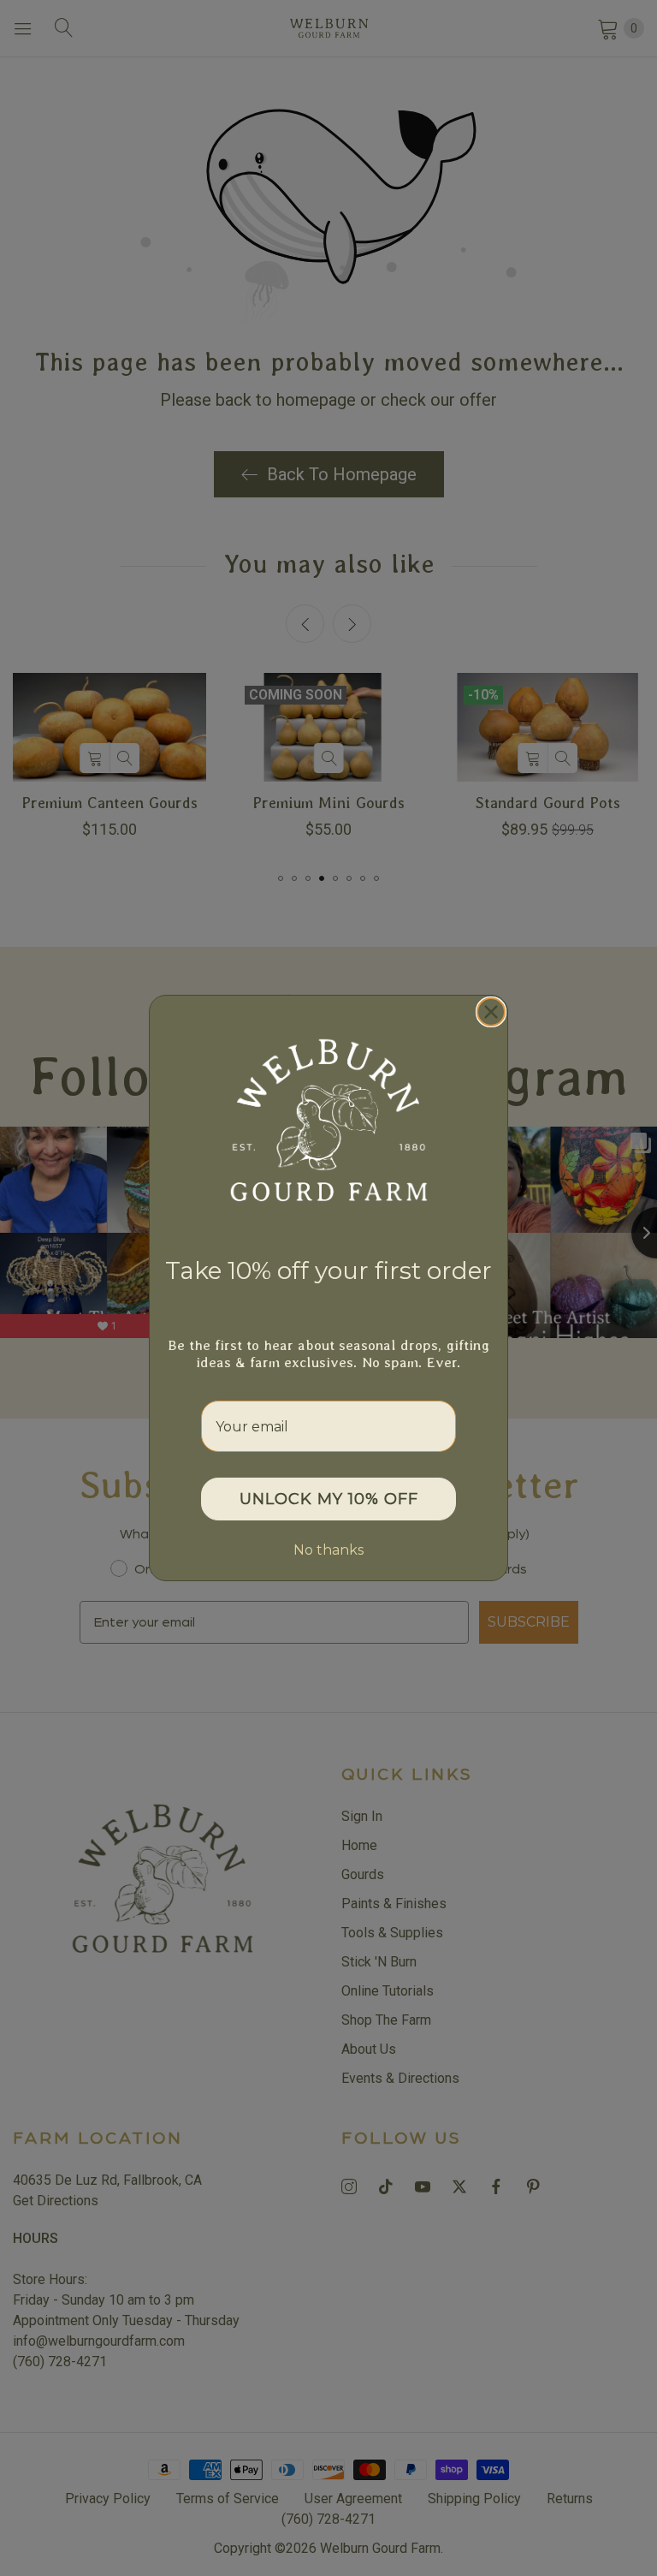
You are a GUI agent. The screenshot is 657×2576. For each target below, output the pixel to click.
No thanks (328, 1550)
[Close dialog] (491, 1012)
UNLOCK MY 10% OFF (329, 1499)
